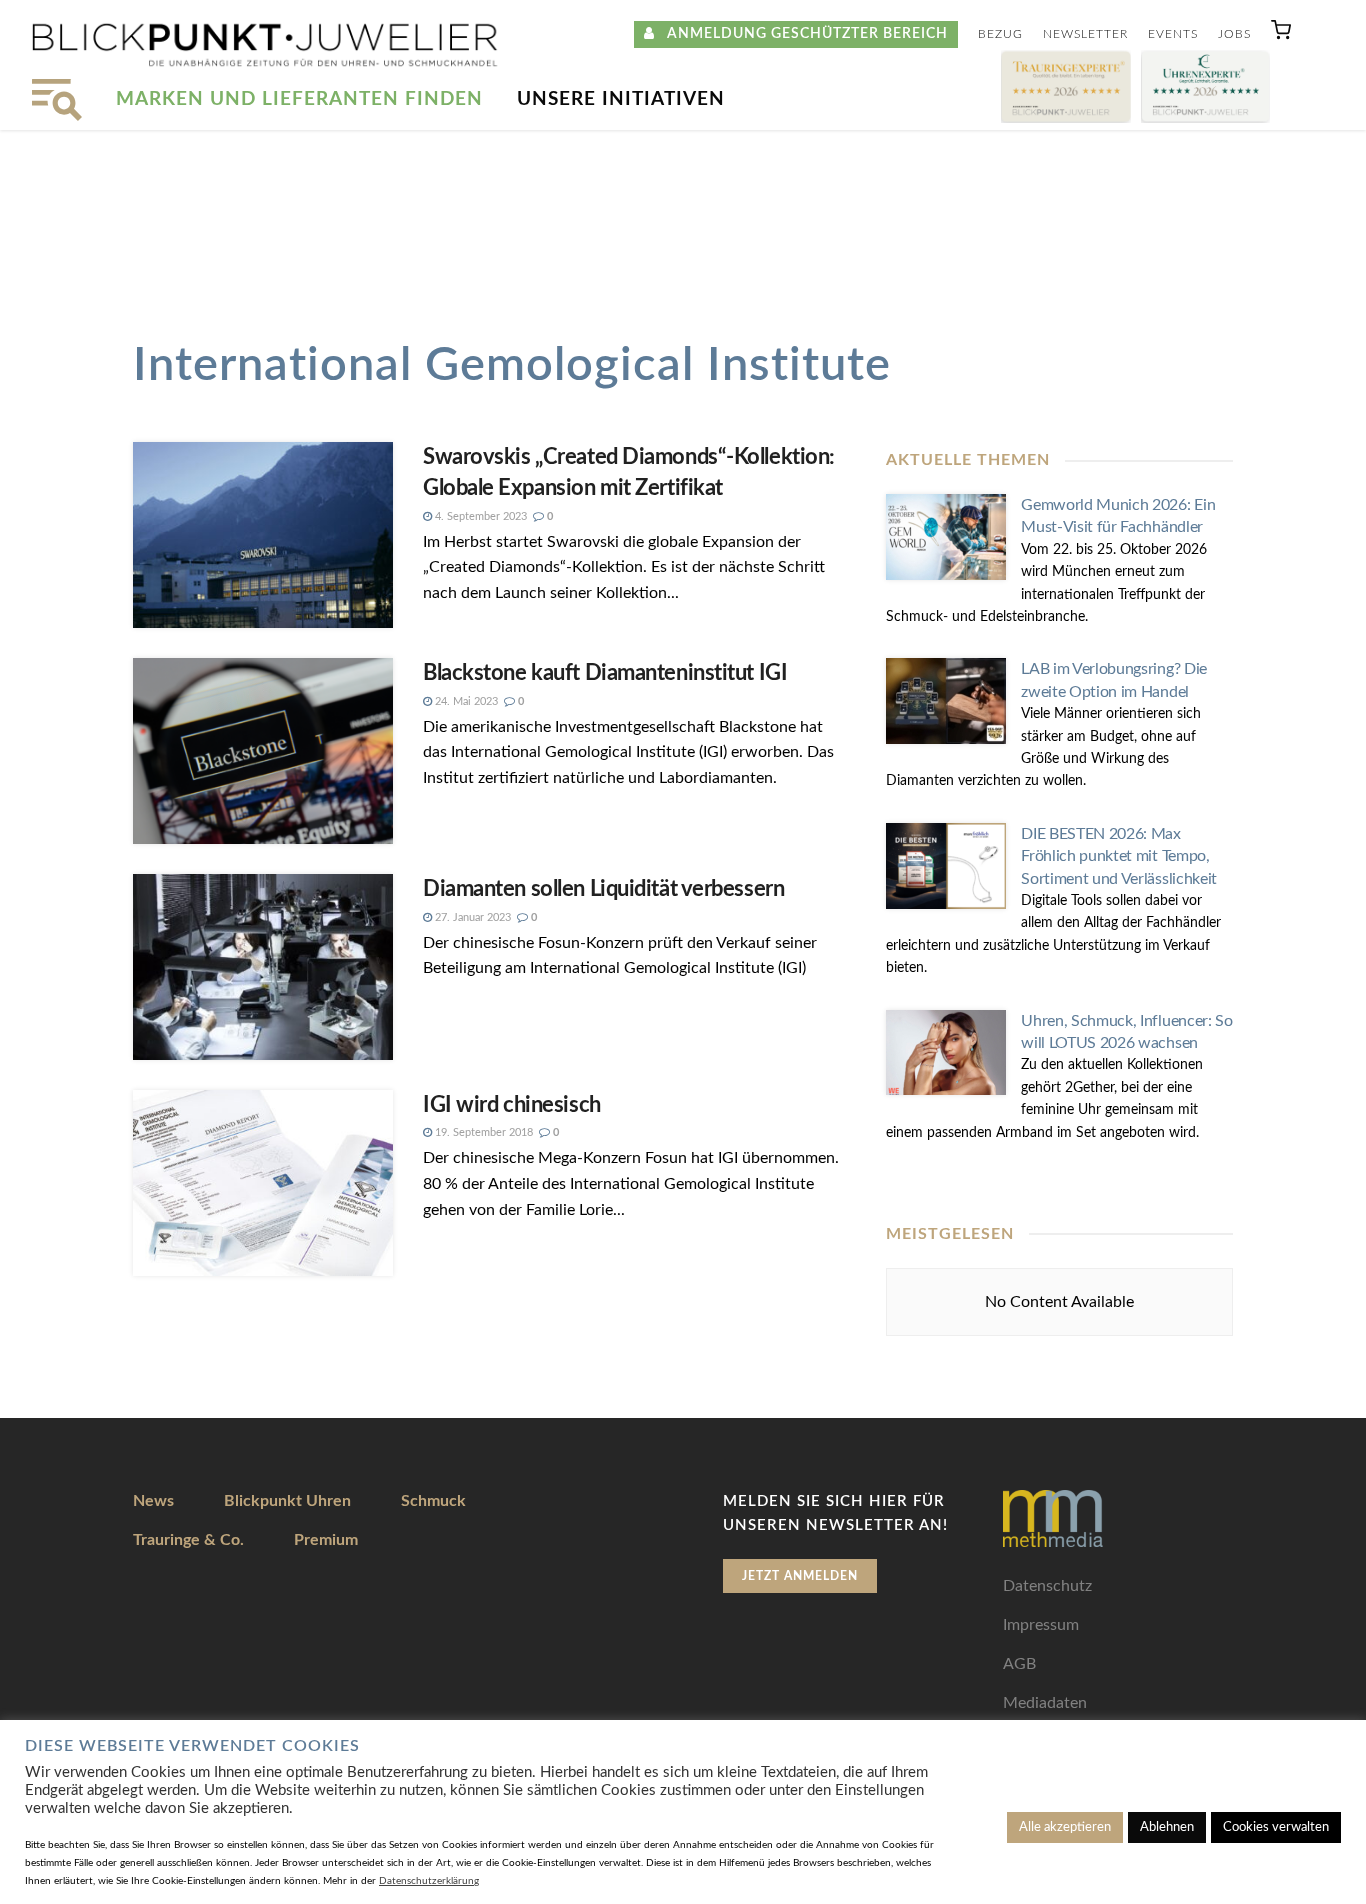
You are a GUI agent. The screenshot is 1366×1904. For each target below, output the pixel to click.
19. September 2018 (482, 1132)
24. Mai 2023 (465, 701)
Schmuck (433, 1501)
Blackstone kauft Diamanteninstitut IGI (605, 673)
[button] (1281, 34)
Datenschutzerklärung (429, 1881)
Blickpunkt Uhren (287, 1501)
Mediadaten (1045, 1703)
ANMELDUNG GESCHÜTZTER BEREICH (801, 34)
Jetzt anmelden (800, 1576)
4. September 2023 (479, 516)
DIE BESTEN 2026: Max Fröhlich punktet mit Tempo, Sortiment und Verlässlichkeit (1119, 856)
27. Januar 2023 (471, 917)
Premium (326, 1540)
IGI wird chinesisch (512, 1105)
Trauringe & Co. (188, 1540)
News (153, 1501)
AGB (1019, 1664)
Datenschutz (1047, 1586)
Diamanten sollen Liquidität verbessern (603, 889)
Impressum (1041, 1625)
